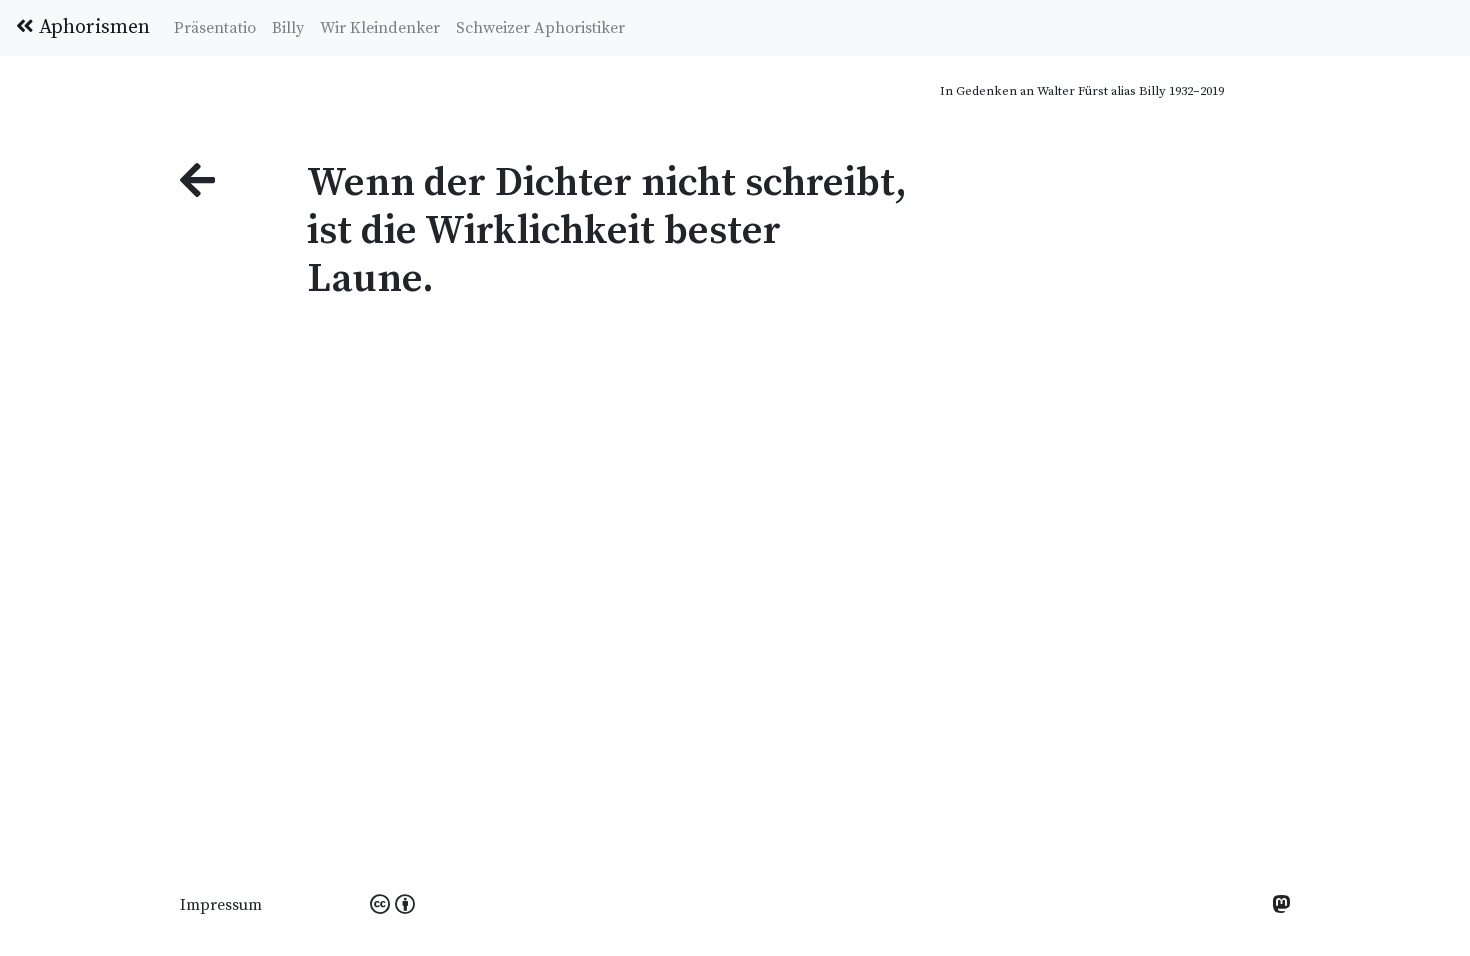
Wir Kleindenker (380, 28)
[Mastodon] (1281, 906)
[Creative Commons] (392, 906)
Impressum (221, 905)
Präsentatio (215, 28)
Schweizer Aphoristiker (540, 28)
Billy (288, 28)
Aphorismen (92, 27)
